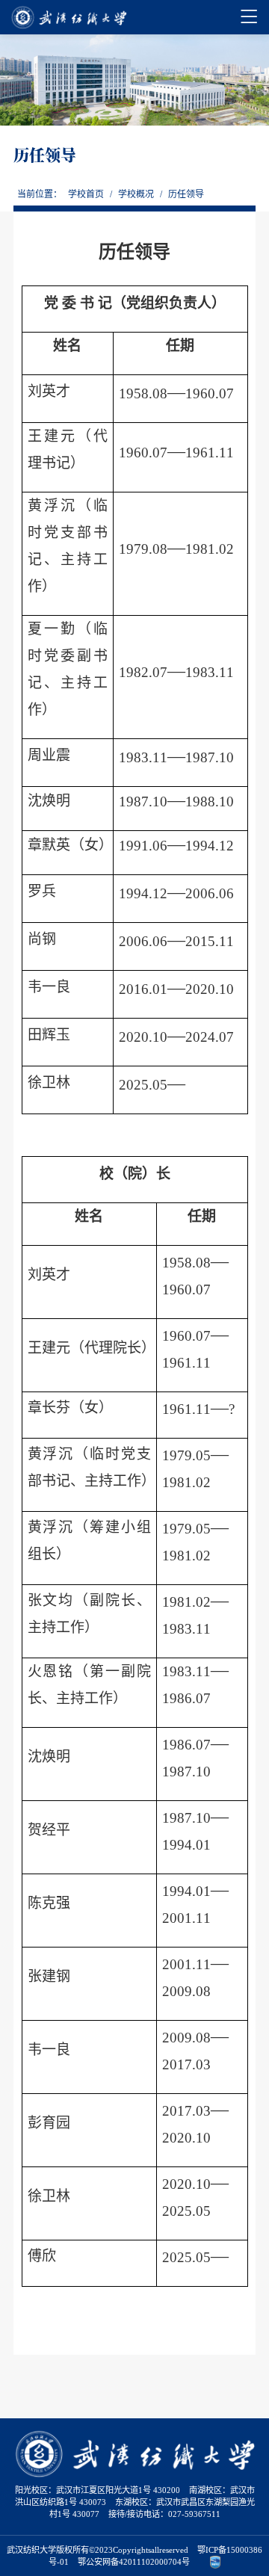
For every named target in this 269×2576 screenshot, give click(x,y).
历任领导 (186, 194)
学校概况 (136, 194)
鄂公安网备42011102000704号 (134, 2562)
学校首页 (86, 194)
